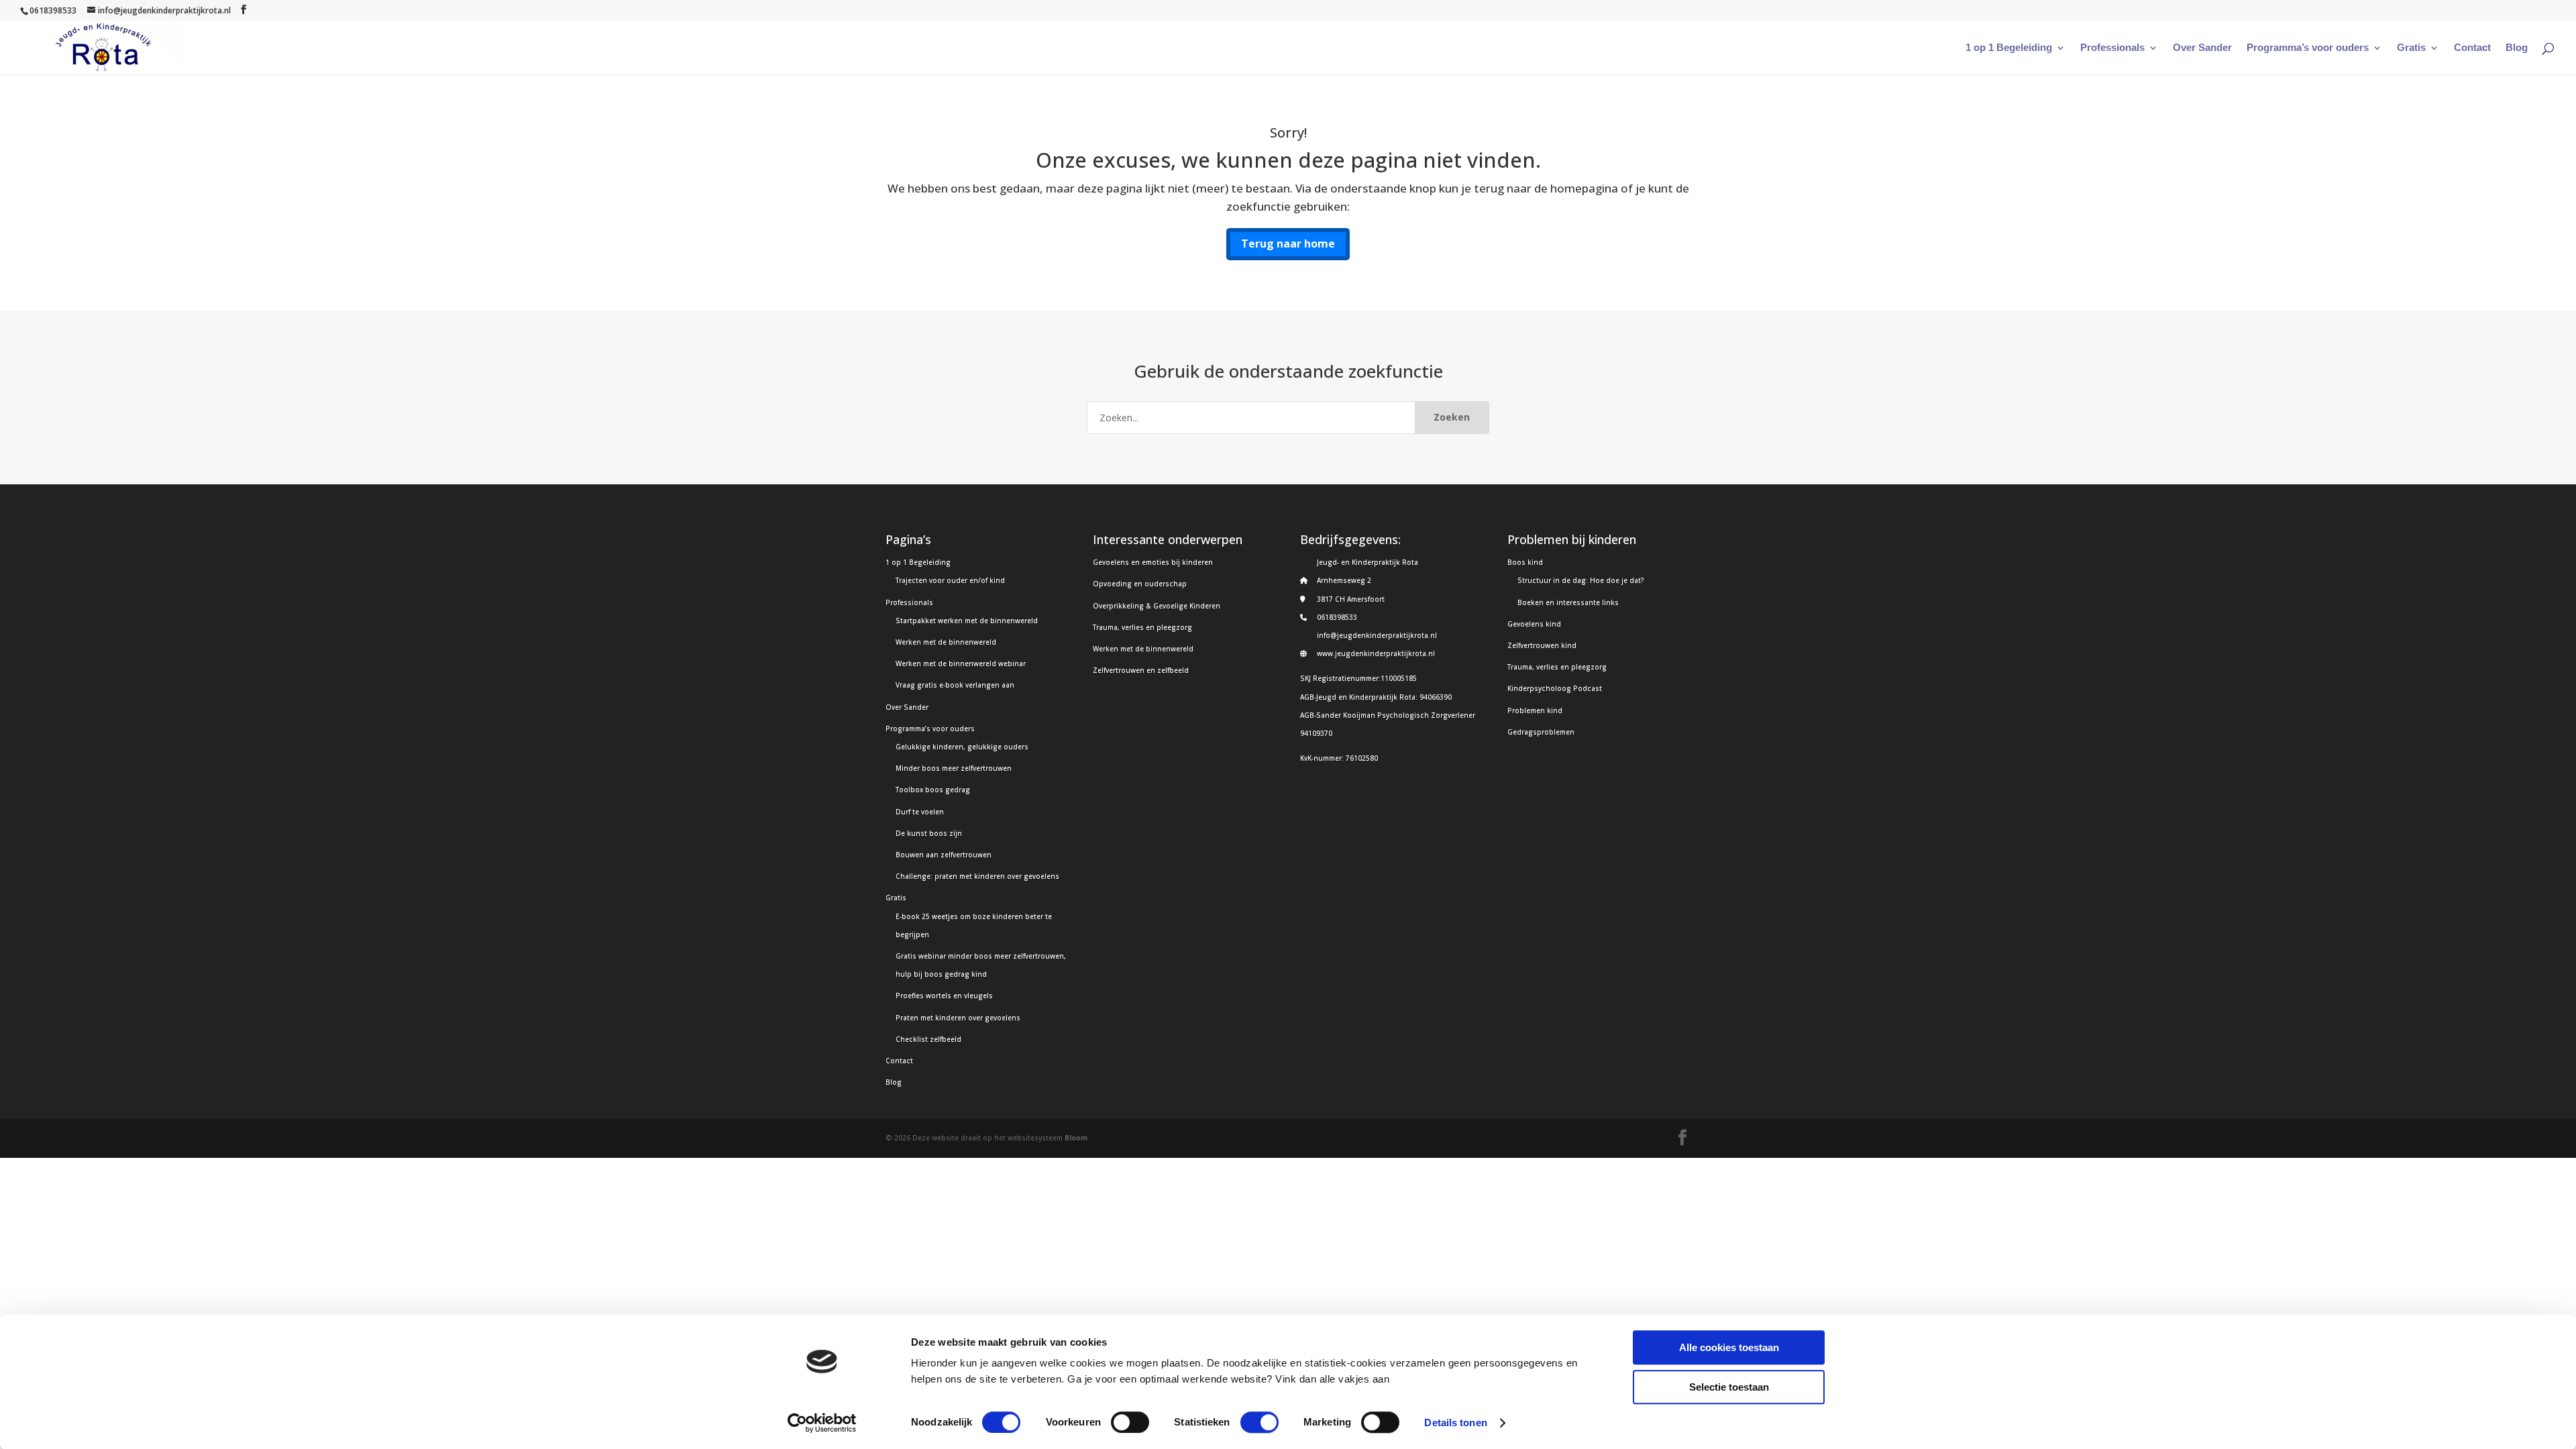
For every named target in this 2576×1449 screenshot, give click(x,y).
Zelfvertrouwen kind (1542, 645)
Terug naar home (1288, 244)
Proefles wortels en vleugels (944, 996)
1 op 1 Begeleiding (2009, 48)
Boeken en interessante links (1568, 602)
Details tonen (1455, 1423)
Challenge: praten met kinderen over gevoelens (977, 876)
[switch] (1130, 1422)
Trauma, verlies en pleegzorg (1142, 627)
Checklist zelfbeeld (928, 1039)
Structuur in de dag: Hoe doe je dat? (1581, 580)
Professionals (2112, 48)
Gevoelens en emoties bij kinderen (1153, 562)
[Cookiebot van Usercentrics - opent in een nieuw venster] (822, 1423)
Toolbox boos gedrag (933, 790)
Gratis (2411, 48)
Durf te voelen (920, 812)
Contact (2472, 48)
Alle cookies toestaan (1729, 1347)
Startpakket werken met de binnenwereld (967, 621)
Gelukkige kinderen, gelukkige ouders (962, 747)
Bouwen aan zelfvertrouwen (944, 855)
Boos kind (1525, 562)
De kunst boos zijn (929, 833)
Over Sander (2202, 48)
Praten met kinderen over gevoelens (958, 1018)
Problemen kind (1535, 710)
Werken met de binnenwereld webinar (961, 663)
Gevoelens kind (1534, 624)
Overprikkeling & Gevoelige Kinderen (1157, 606)
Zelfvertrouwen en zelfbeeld (1141, 670)
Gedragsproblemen (1541, 732)
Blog (2517, 48)
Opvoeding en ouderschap (1140, 584)
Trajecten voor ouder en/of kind (950, 580)
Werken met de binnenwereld (946, 642)
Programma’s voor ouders (2308, 48)
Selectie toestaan (1729, 1387)
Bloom (1076, 1138)
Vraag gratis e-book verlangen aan (955, 685)
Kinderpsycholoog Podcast (1555, 688)
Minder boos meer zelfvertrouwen (954, 768)
